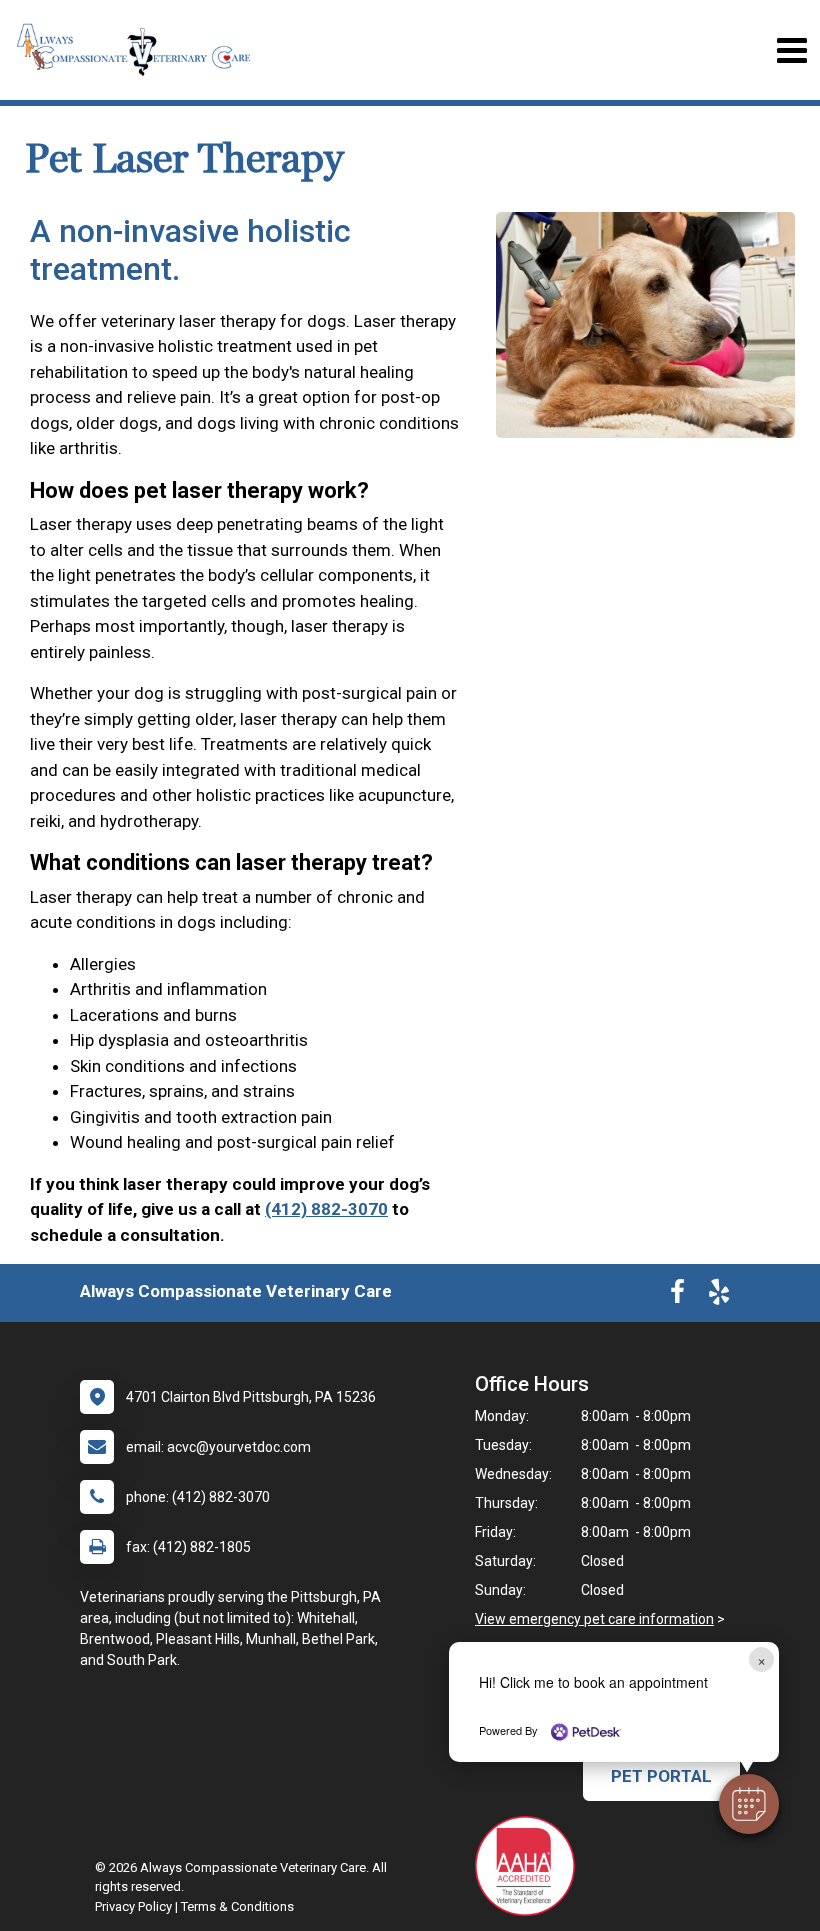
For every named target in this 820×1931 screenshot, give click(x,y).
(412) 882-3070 (326, 1209)
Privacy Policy (133, 1906)
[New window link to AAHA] (530, 1866)
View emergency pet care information (594, 1619)
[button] (749, 1804)
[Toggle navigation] (791, 50)
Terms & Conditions (237, 1906)
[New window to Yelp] (719, 1296)
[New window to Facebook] (677, 1296)
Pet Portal (661, 1776)
